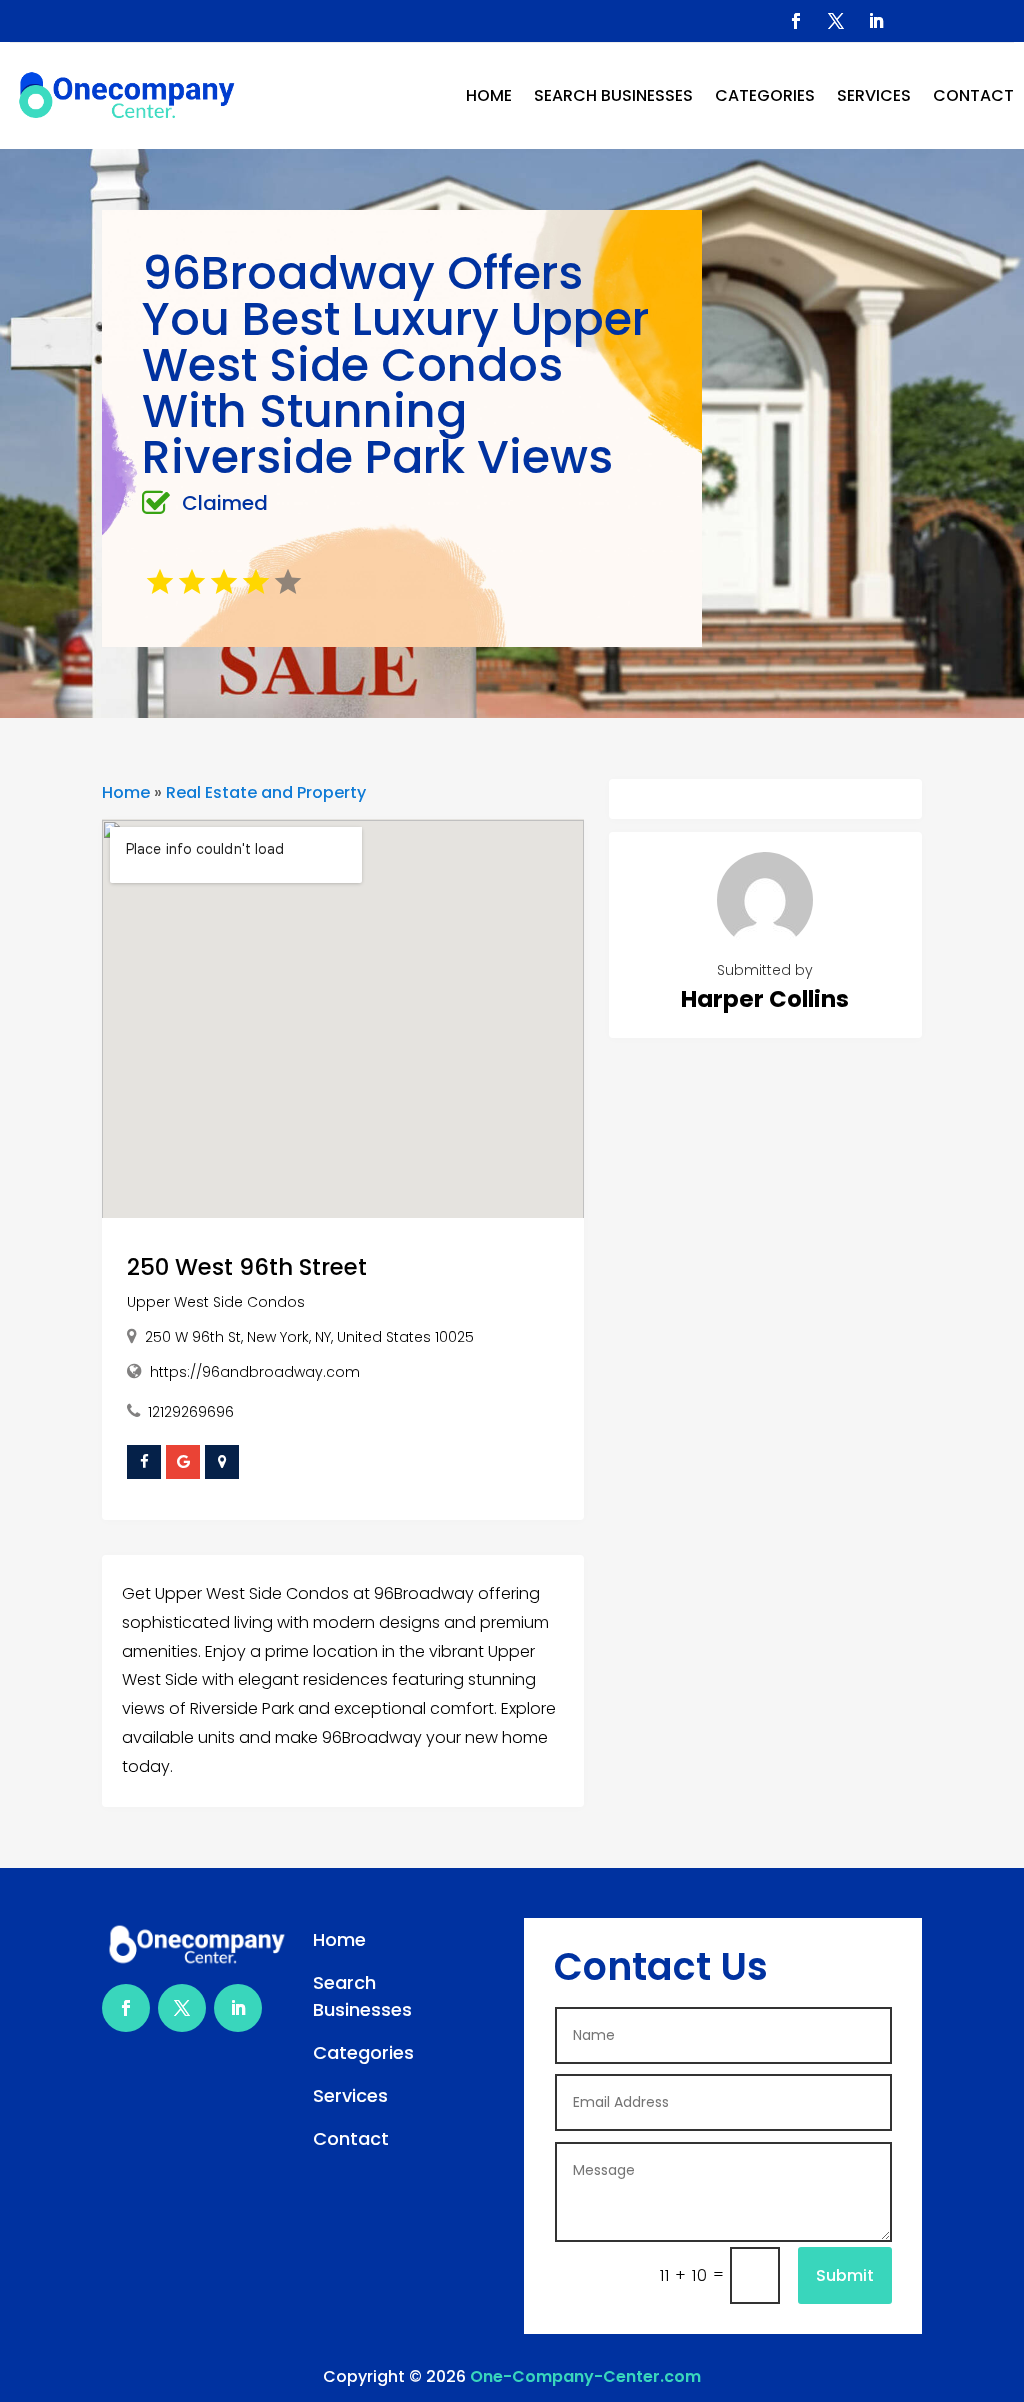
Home (489, 95)
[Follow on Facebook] (796, 21)
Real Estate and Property (266, 792)
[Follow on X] (836, 21)
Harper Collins (765, 999)
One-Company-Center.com (585, 2376)
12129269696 (191, 1412)
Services (874, 95)
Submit (845, 2275)
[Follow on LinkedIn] (876, 21)
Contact (973, 95)
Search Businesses (613, 95)
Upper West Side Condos (216, 1302)
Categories (765, 95)
